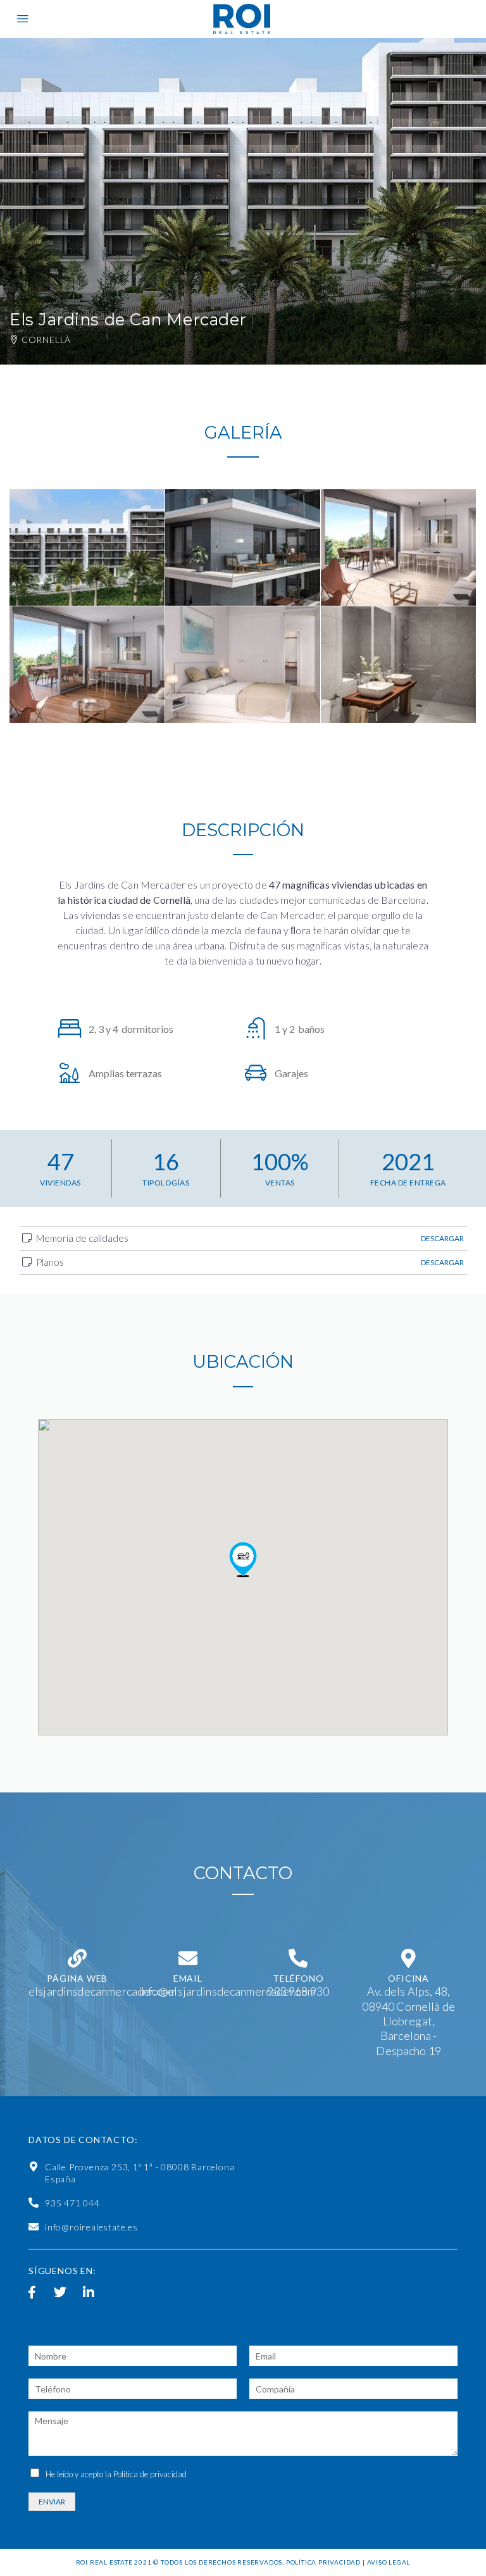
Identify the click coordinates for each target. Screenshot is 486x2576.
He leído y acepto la (116, 2474)
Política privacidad (323, 2562)
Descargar (442, 1238)
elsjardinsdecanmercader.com (103, 1991)
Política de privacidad (150, 2474)
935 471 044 (72, 2203)
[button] (243, 1560)
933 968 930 (298, 1991)
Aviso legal (389, 2562)
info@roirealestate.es (91, 2227)
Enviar (52, 2502)
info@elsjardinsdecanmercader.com (228, 1991)
